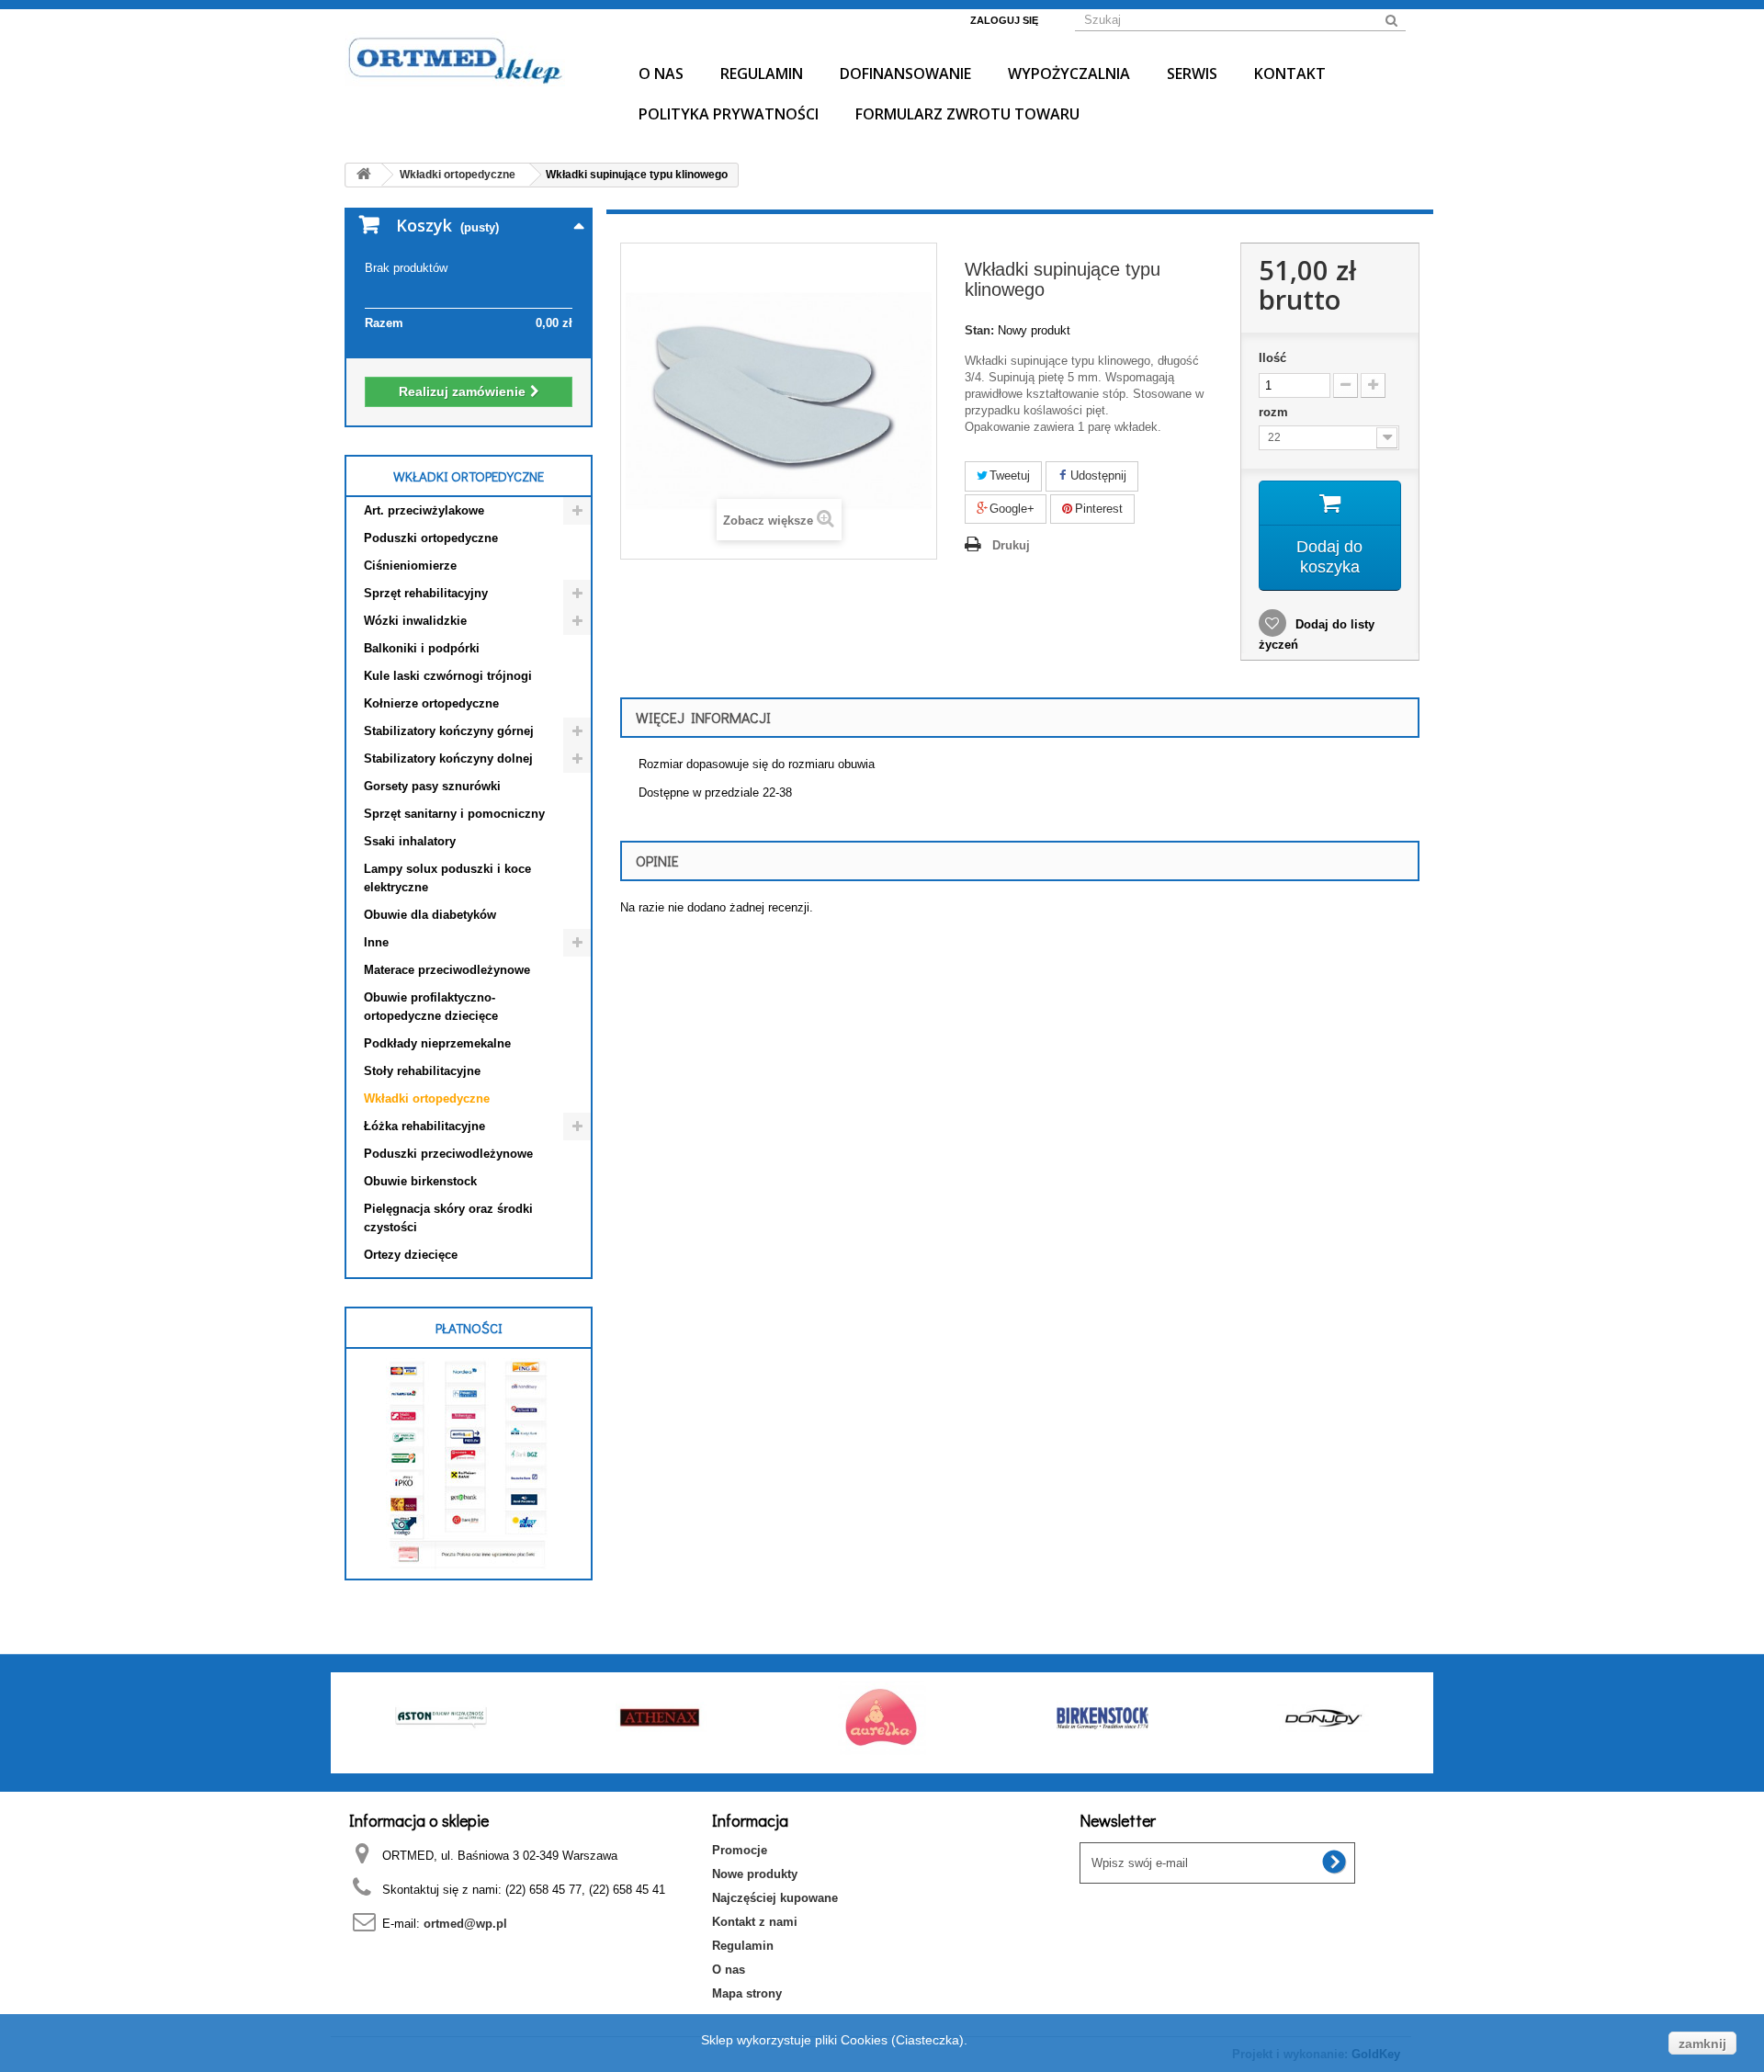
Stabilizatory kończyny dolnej (448, 759)
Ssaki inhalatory (410, 841)
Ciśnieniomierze (410, 566)
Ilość (1272, 358)
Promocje (740, 1850)
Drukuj (1011, 545)
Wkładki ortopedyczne (427, 1098)
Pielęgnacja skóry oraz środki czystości (448, 1218)
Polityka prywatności (729, 114)
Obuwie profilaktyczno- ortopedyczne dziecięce (431, 1007)
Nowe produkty (755, 1874)
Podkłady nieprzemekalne (437, 1043)
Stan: (979, 330)
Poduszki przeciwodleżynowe (448, 1154)
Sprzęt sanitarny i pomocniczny (454, 814)
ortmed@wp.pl (465, 1924)
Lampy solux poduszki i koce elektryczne (447, 878)
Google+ (1010, 509)
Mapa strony (747, 1993)
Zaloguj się (1004, 20)
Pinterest (1097, 509)
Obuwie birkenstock (420, 1181)
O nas (661, 74)
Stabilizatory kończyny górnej (449, 731)
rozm (1275, 412)
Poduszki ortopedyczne (431, 538)
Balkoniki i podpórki (422, 648)
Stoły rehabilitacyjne (422, 1071)
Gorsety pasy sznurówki (432, 786)
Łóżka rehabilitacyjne (424, 1126)
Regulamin (762, 74)
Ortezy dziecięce (411, 1255)
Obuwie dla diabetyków (430, 915)
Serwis (1192, 74)
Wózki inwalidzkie (415, 621)
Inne (376, 942)
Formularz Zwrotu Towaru (967, 114)
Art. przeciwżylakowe (424, 510)
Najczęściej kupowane (775, 1898)
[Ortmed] (469, 59)
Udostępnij (1097, 476)
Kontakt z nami (755, 1922)
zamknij (1702, 2044)
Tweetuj (1008, 476)
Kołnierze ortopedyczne (431, 703)
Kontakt (1290, 74)
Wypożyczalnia (1069, 74)
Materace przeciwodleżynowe (447, 970)
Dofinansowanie (905, 74)
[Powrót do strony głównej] (364, 175)
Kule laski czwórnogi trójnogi (448, 676)
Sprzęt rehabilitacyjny (426, 593)
